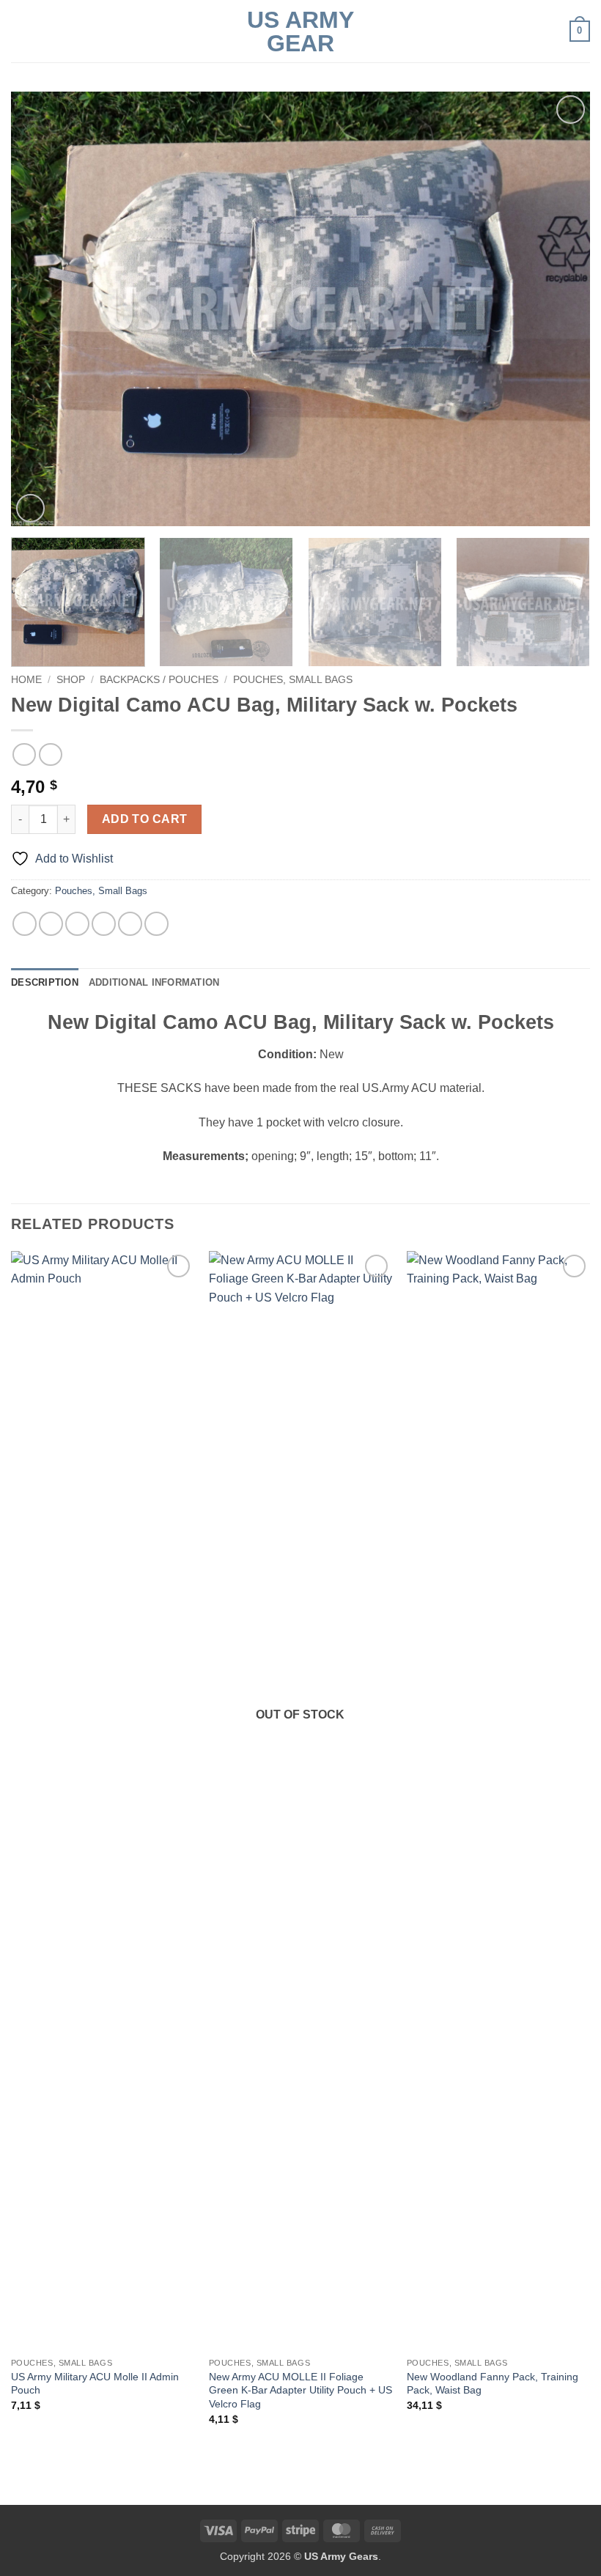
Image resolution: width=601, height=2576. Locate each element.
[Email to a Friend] (104, 924)
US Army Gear (300, 32)
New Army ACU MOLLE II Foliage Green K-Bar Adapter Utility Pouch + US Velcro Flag (300, 2390)
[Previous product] (50, 754)
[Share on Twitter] (77, 924)
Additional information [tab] (154, 982)
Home (26, 680)
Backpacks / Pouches (159, 680)
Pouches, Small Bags (293, 680)
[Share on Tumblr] (156, 924)
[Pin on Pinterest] (130, 924)
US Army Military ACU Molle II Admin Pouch (95, 2384)
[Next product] (24, 754)
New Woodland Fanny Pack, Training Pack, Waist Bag (493, 2384)
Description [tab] (45, 982)
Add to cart (145, 819)
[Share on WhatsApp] (25, 924)
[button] (20, 31)
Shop (71, 680)
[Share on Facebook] (51, 924)
